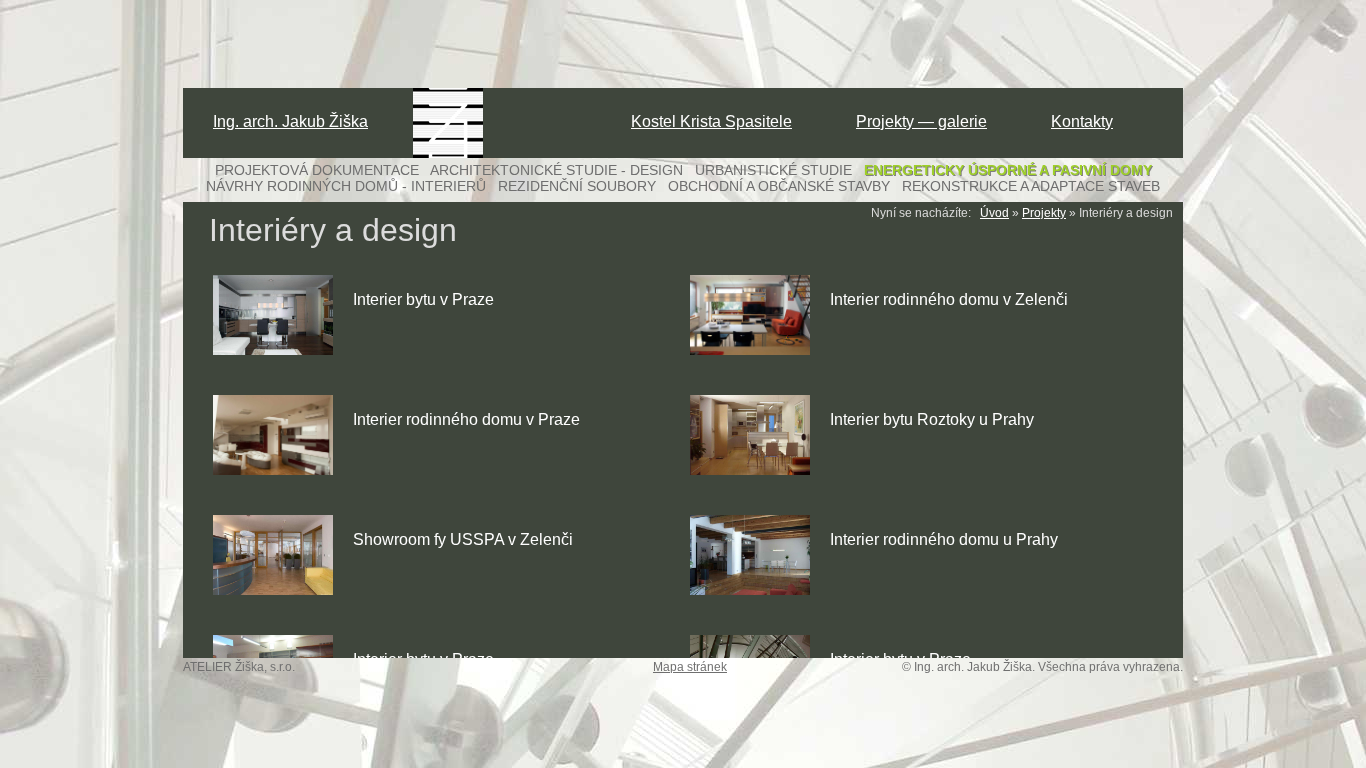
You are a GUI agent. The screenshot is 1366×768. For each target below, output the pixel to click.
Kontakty (1082, 121)
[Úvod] (448, 154)
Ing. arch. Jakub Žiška (290, 121)
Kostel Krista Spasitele (711, 121)
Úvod (994, 213)
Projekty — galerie (921, 121)
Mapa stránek (690, 667)
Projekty (1044, 213)
